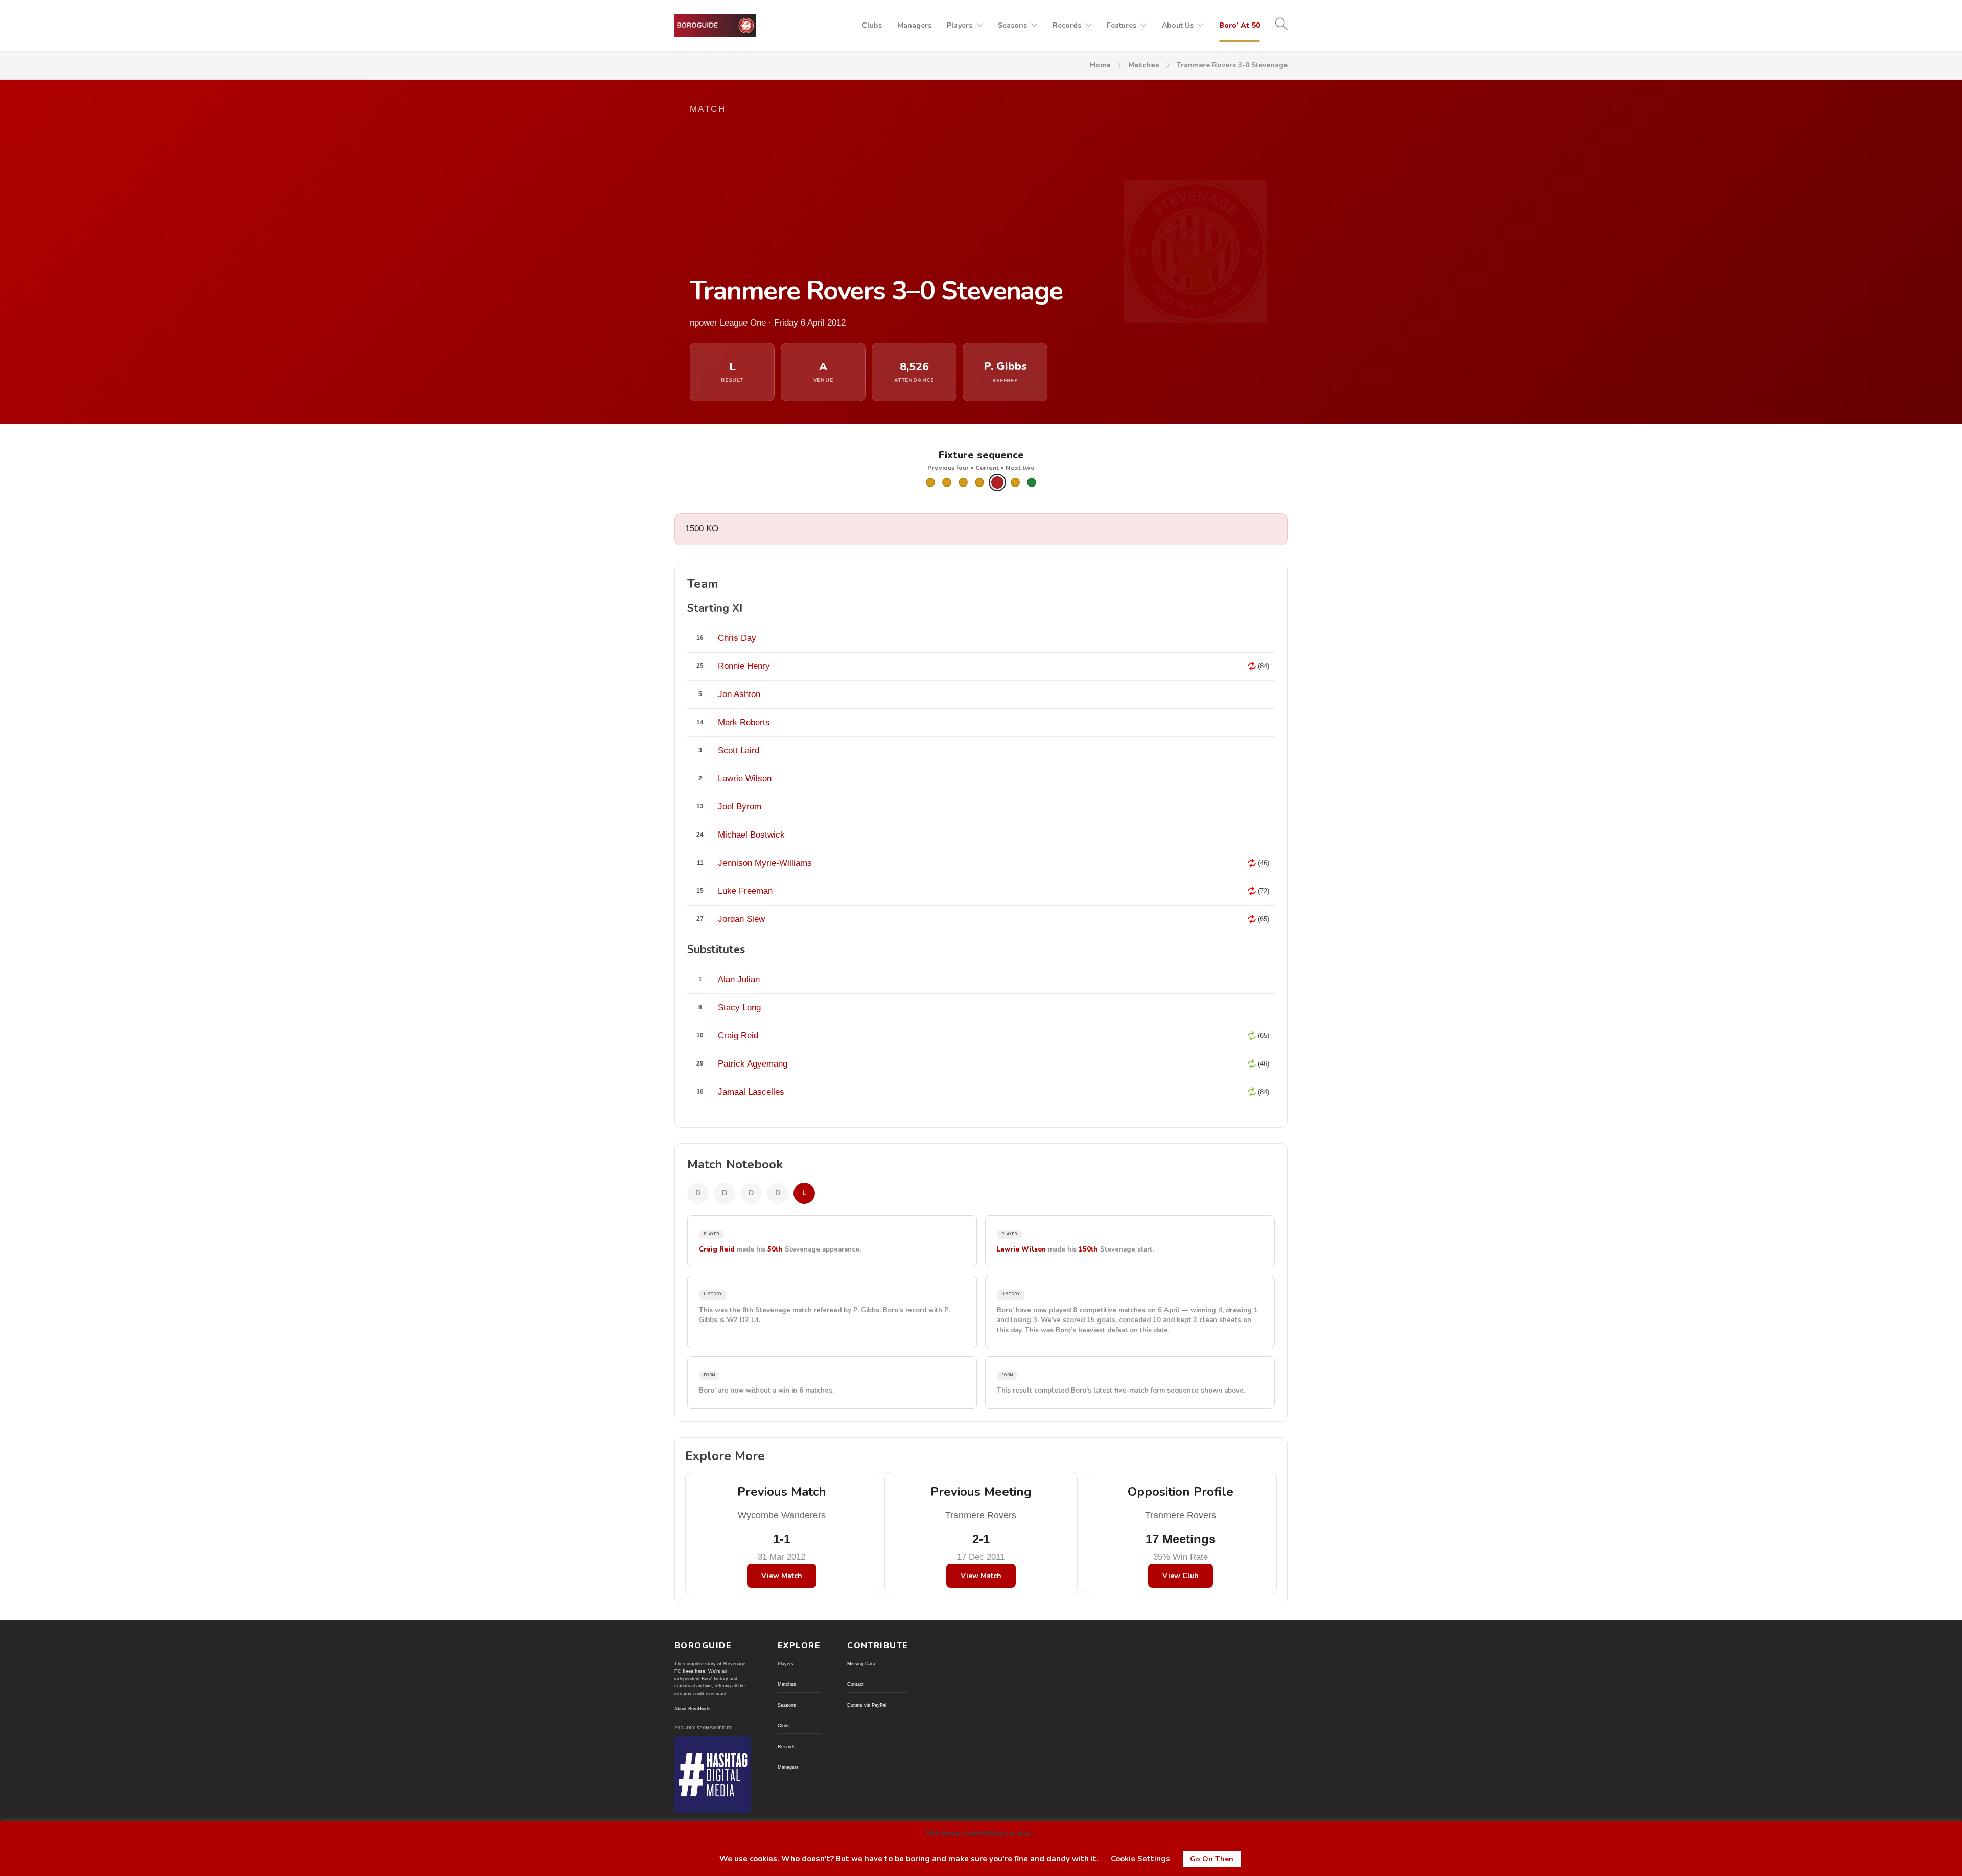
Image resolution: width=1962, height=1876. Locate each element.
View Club (1181, 1576)
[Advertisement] (884, 195)
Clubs (872, 25)
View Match (782, 1576)
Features (1122, 25)
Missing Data (861, 1664)
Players (960, 25)
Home (1100, 65)
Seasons (1012, 25)
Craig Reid (717, 1249)
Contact (856, 1684)
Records (1067, 25)
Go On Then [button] (1212, 1859)
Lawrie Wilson (1021, 1249)
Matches (1144, 65)
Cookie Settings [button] (1140, 1859)
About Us (1178, 25)
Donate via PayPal (867, 1705)
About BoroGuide (692, 1709)
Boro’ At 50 (1240, 25)
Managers (914, 25)
